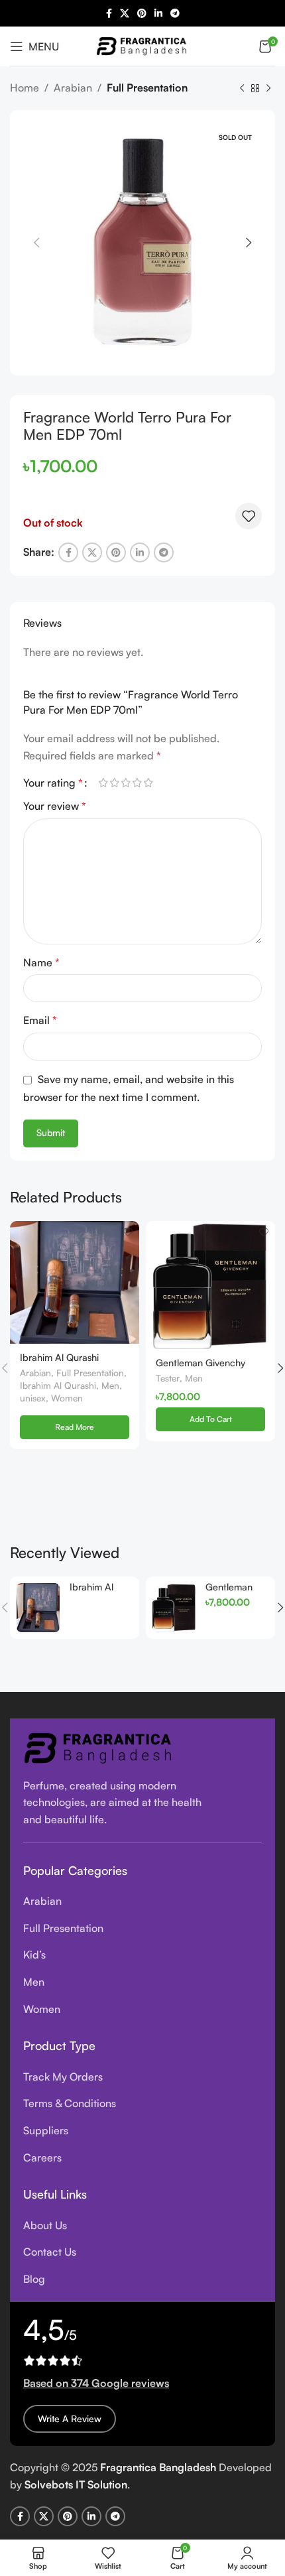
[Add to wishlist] (249, 516)
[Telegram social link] (175, 14)
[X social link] (125, 14)
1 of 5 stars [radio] (103, 783)
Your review (55, 806)
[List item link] (142, 1901)
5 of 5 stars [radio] (148, 783)
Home (25, 88)
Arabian (73, 88)
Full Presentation (147, 88)
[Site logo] (142, 44)
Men (110, 1385)
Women (67, 1398)
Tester (168, 1378)
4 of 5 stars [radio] (137, 783)
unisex (33, 1398)
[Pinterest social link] (142, 14)
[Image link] (99, 1746)
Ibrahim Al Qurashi (58, 1385)
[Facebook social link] (109, 14)
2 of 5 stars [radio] (114, 783)
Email (40, 1020)
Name (41, 962)
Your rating (53, 783)
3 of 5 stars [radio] (126, 783)
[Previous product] (242, 89)
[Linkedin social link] (158, 14)
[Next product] (268, 89)
